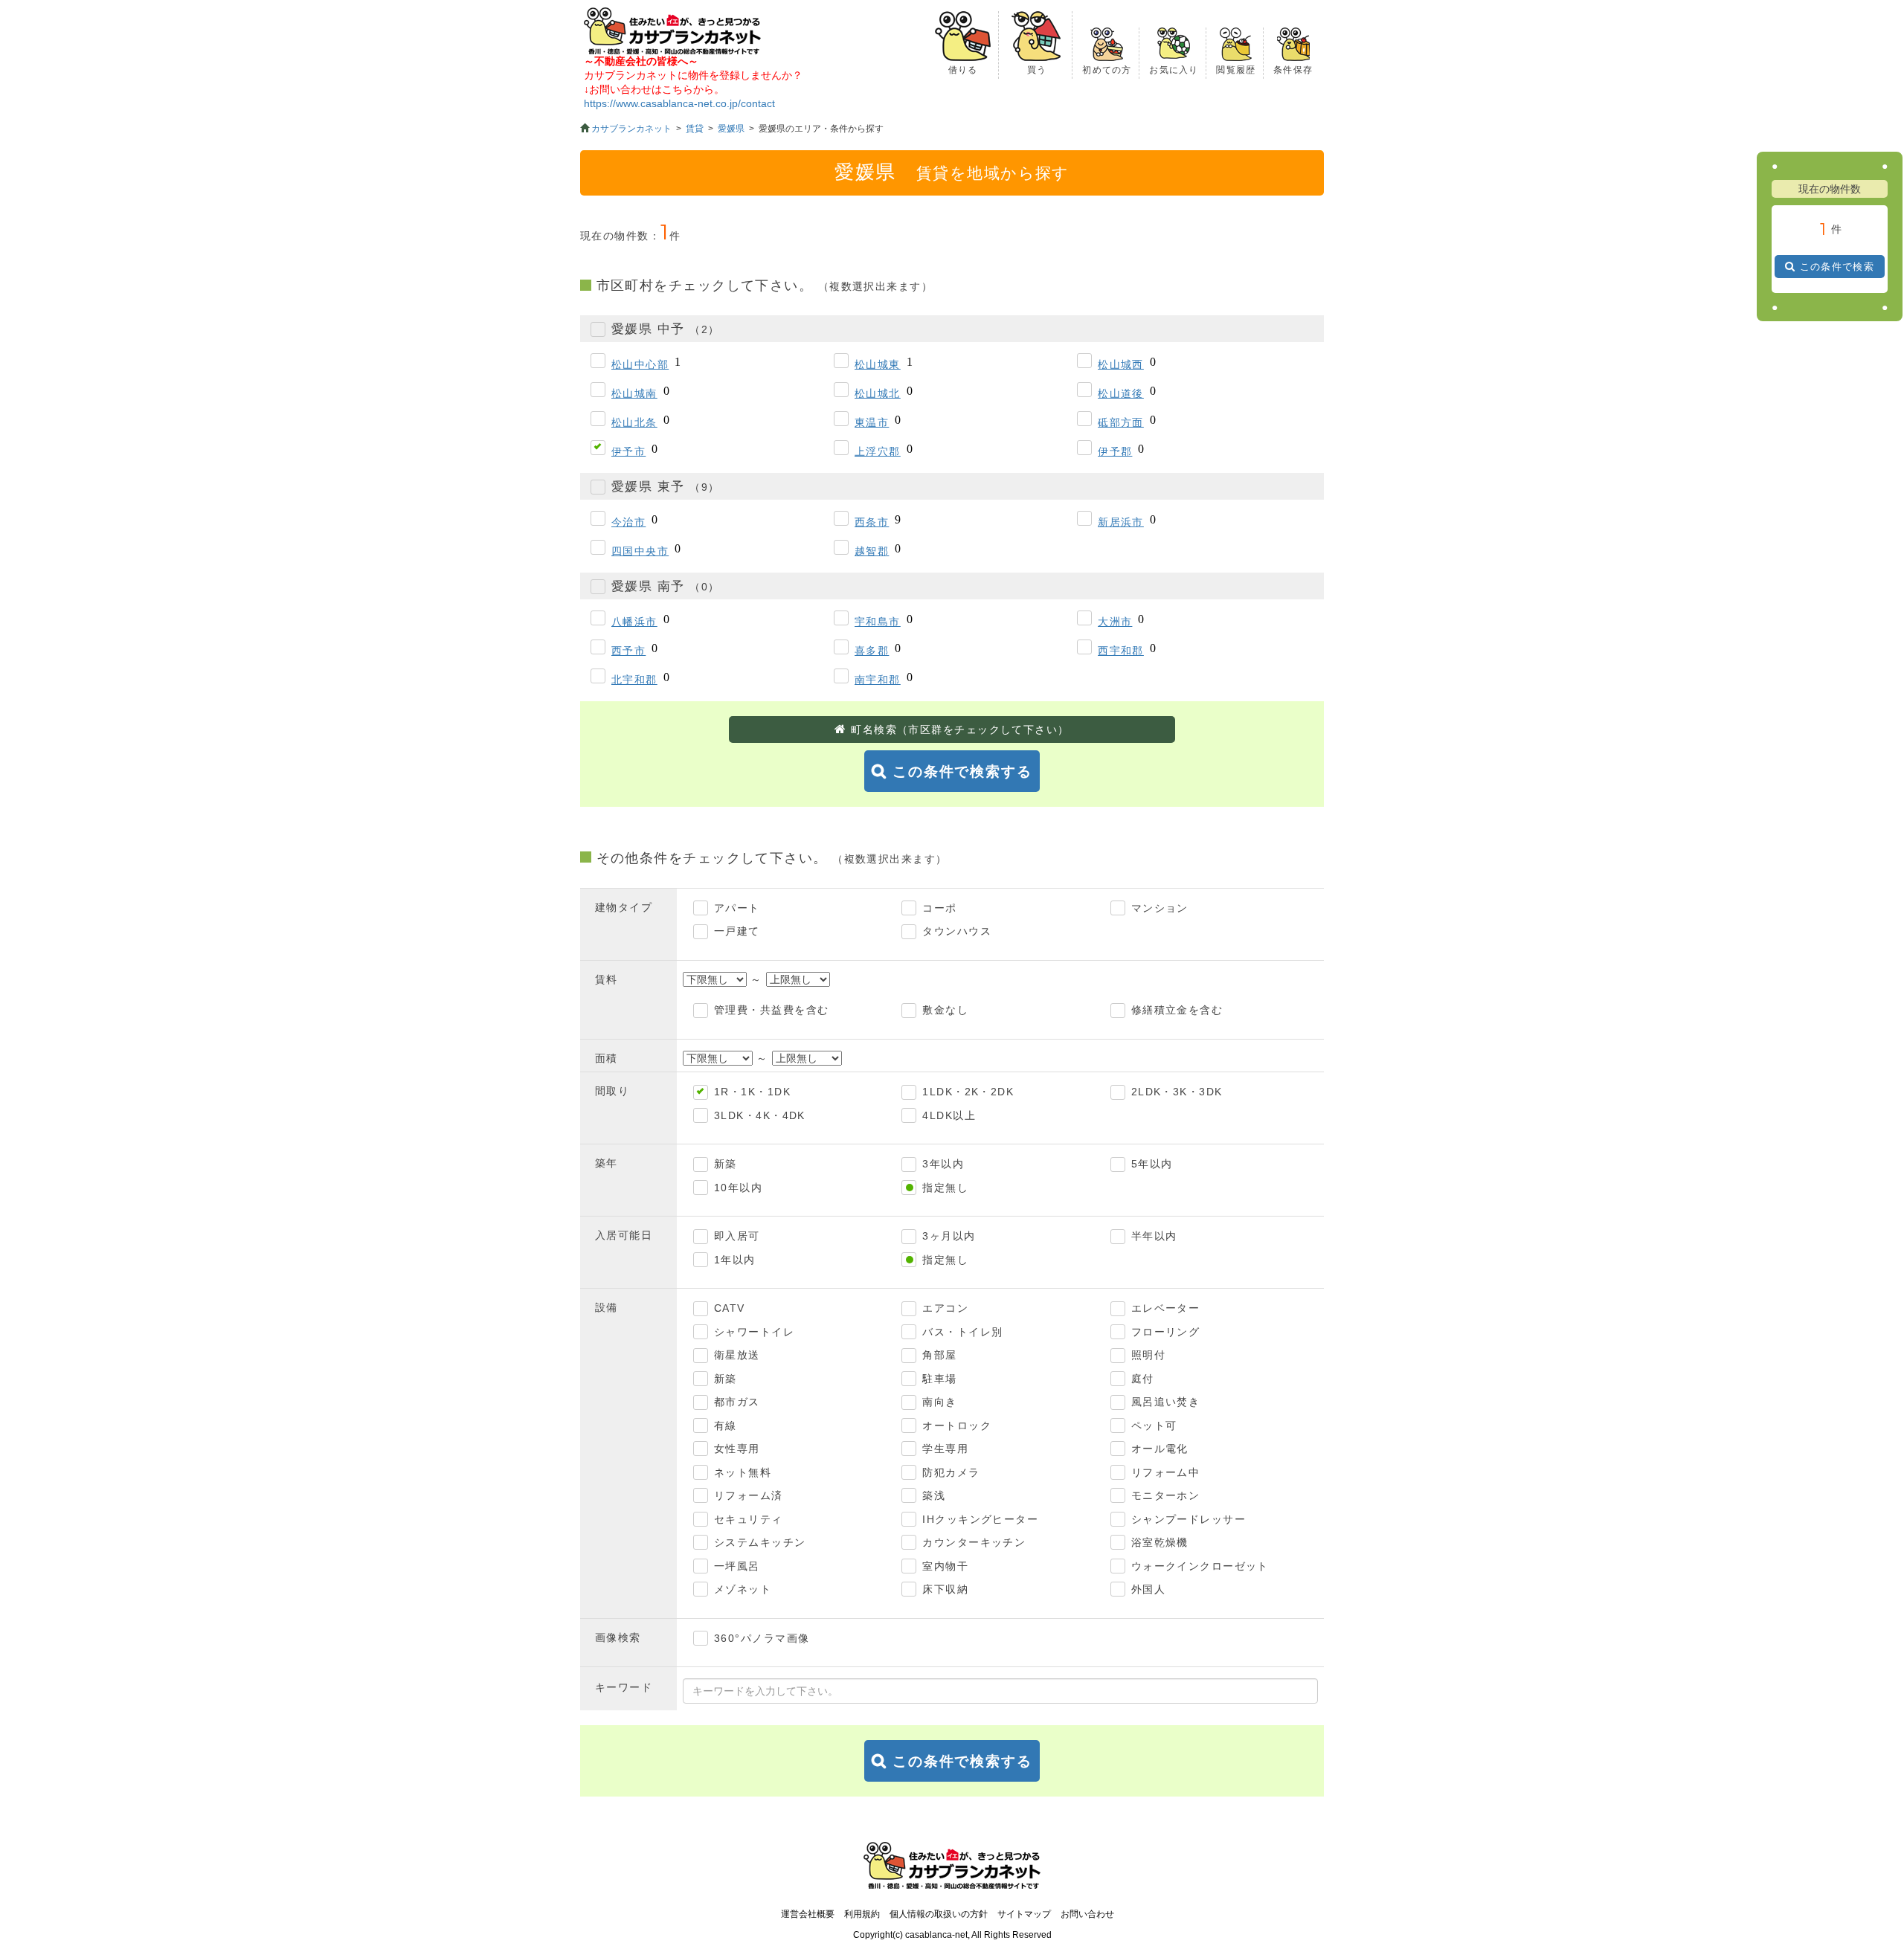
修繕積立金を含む (1177, 1010)
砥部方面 (1121, 422)
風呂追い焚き (1166, 1402)
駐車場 (939, 1379)
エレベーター (1166, 1308)
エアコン (945, 1308)
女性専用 (737, 1449)
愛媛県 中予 (665, 329)
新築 (726, 1164)
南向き (939, 1402)
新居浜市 (1121, 522)
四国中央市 (640, 551)
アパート (737, 908)
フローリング (1166, 1332)
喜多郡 (872, 651)
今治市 (628, 522)
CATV (730, 1308)
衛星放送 (737, 1355)
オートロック (957, 1425)
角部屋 (939, 1355)
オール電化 (1160, 1449)
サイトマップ (1024, 1914)
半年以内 (1154, 1236)
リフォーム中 (1166, 1472)
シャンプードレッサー (1189, 1519)
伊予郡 (1115, 451)
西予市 (628, 651)
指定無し (945, 1188)
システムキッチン (760, 1542)
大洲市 (1115, 622)
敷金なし (945, 1010)
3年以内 (943, 1164)
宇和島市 (878, 622)
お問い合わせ (1087, 1914)
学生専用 (945, 1449)
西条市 (872, 522)
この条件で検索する (962, 771)
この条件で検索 (1837, 267)
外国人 (1148, 1589)
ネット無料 (743, 1472)
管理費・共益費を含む (771, 1010)
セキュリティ (749, 1519)
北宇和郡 (634, 680)
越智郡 (872, 551)
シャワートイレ (754, 1332)
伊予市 (628, 451)
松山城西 (1121, 364)
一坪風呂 (737, 1566)
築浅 (934, 1495)
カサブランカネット (631, 129)
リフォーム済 (749, 1495)
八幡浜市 (634, 622)
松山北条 (634, 422)
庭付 (1143, 1379)
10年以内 (738, 1188)
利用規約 (862, 1914)
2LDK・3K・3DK (1177, 1092)
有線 (726, 1425)
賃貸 (695, 129)
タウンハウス (957, 931)
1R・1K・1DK (752, 1092)
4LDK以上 (949, 1115)
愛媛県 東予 (665, 487)
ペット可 (1154, 1425)
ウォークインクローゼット (1200, 1566)
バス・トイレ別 (962, 1332)
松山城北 (878, 393)
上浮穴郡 (878, 451)
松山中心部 (640, 364)
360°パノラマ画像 (762, 1638)
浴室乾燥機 (1160, 1542)
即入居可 (737, 1236)
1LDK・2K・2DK (968, 1092)
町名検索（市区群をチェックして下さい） (960, 729)
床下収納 (945, 1589)
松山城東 (878, 364)
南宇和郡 (878, 680)
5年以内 (1152, 1164)
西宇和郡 (1121, 651)
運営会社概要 (808, 1914)
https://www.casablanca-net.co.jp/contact (679, 103)
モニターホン (1166, 1495)
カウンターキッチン (974, 1542)
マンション (1160, 908)
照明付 (1148, 1355)
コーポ (939, 908)
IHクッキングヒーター (980, 1519)
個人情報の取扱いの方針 (939, 1914)
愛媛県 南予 (665, 586)
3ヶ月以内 (949, 1236)
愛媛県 (731, 129)
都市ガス (737, 1402)
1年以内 (735, 1260)
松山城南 (634, 393)
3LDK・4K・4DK (760, 1115)
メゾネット (743, 1589)
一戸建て (737, 931)
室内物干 (945, 1566)
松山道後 (1121, 393)
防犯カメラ (951, 1472)
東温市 (872, 422)
